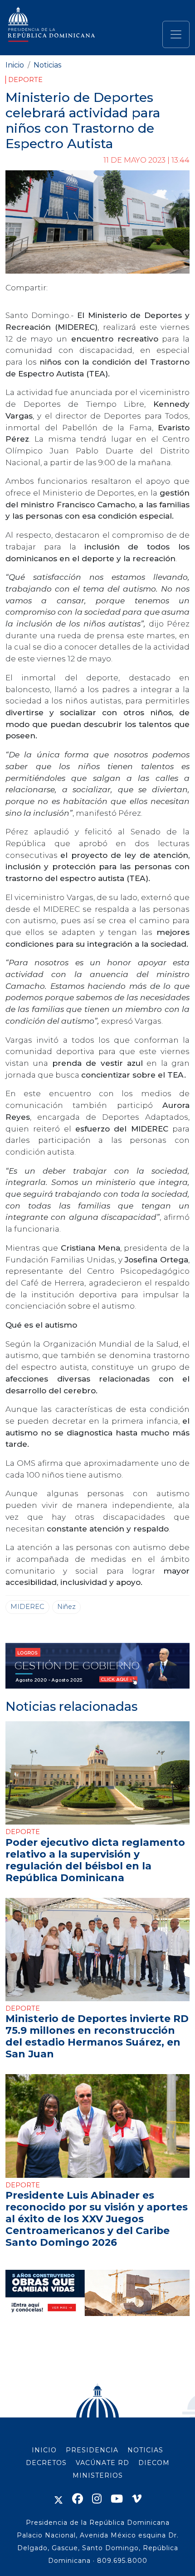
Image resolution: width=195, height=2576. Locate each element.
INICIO (44, 2450)
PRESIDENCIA (92, 2450)
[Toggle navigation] (176, 34)
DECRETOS (46, 2463)
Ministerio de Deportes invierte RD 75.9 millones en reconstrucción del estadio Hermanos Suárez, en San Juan (97, 2036)
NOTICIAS (145, 2450)
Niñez (66, 1607)
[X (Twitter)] (58, 2499)
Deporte (25, 80)
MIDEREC (27, 1607)
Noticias (47, 65)
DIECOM (154, 2463)
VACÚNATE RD (102, 2463)
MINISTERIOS (98, 2475)
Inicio (15, 65)
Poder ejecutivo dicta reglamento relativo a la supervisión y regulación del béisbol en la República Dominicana (95, 1860)
